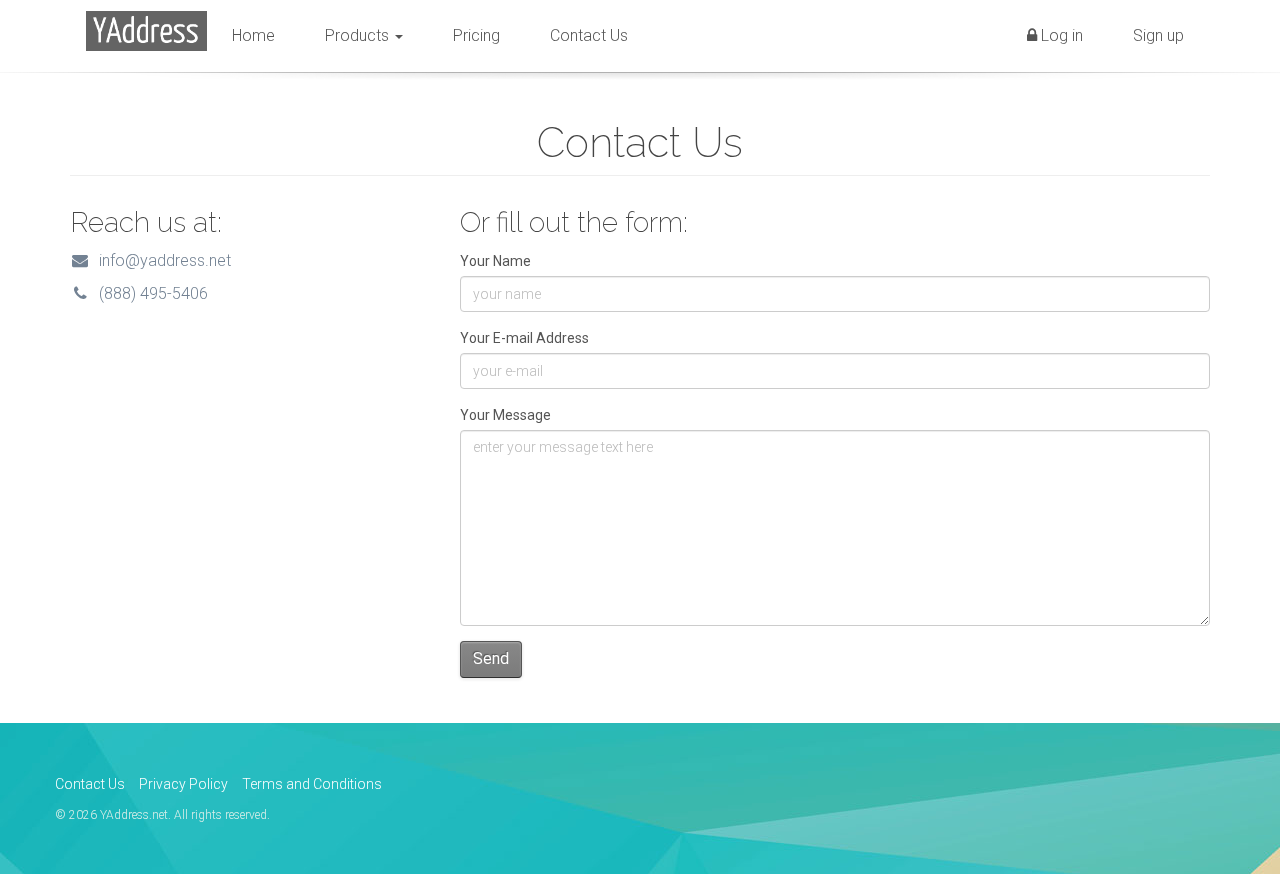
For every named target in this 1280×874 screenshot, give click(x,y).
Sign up (1158, 35)
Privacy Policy (183, 784)
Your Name (495, 261)
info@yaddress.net (161, 260)
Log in (1060, 35)
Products (359, 35)
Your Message (505, 415)
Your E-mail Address (524, 338)
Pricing (476, 35)
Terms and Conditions (312, 784)
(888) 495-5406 (149, 293)
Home (253, 35)
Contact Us (589, 35)
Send (491, 658)
